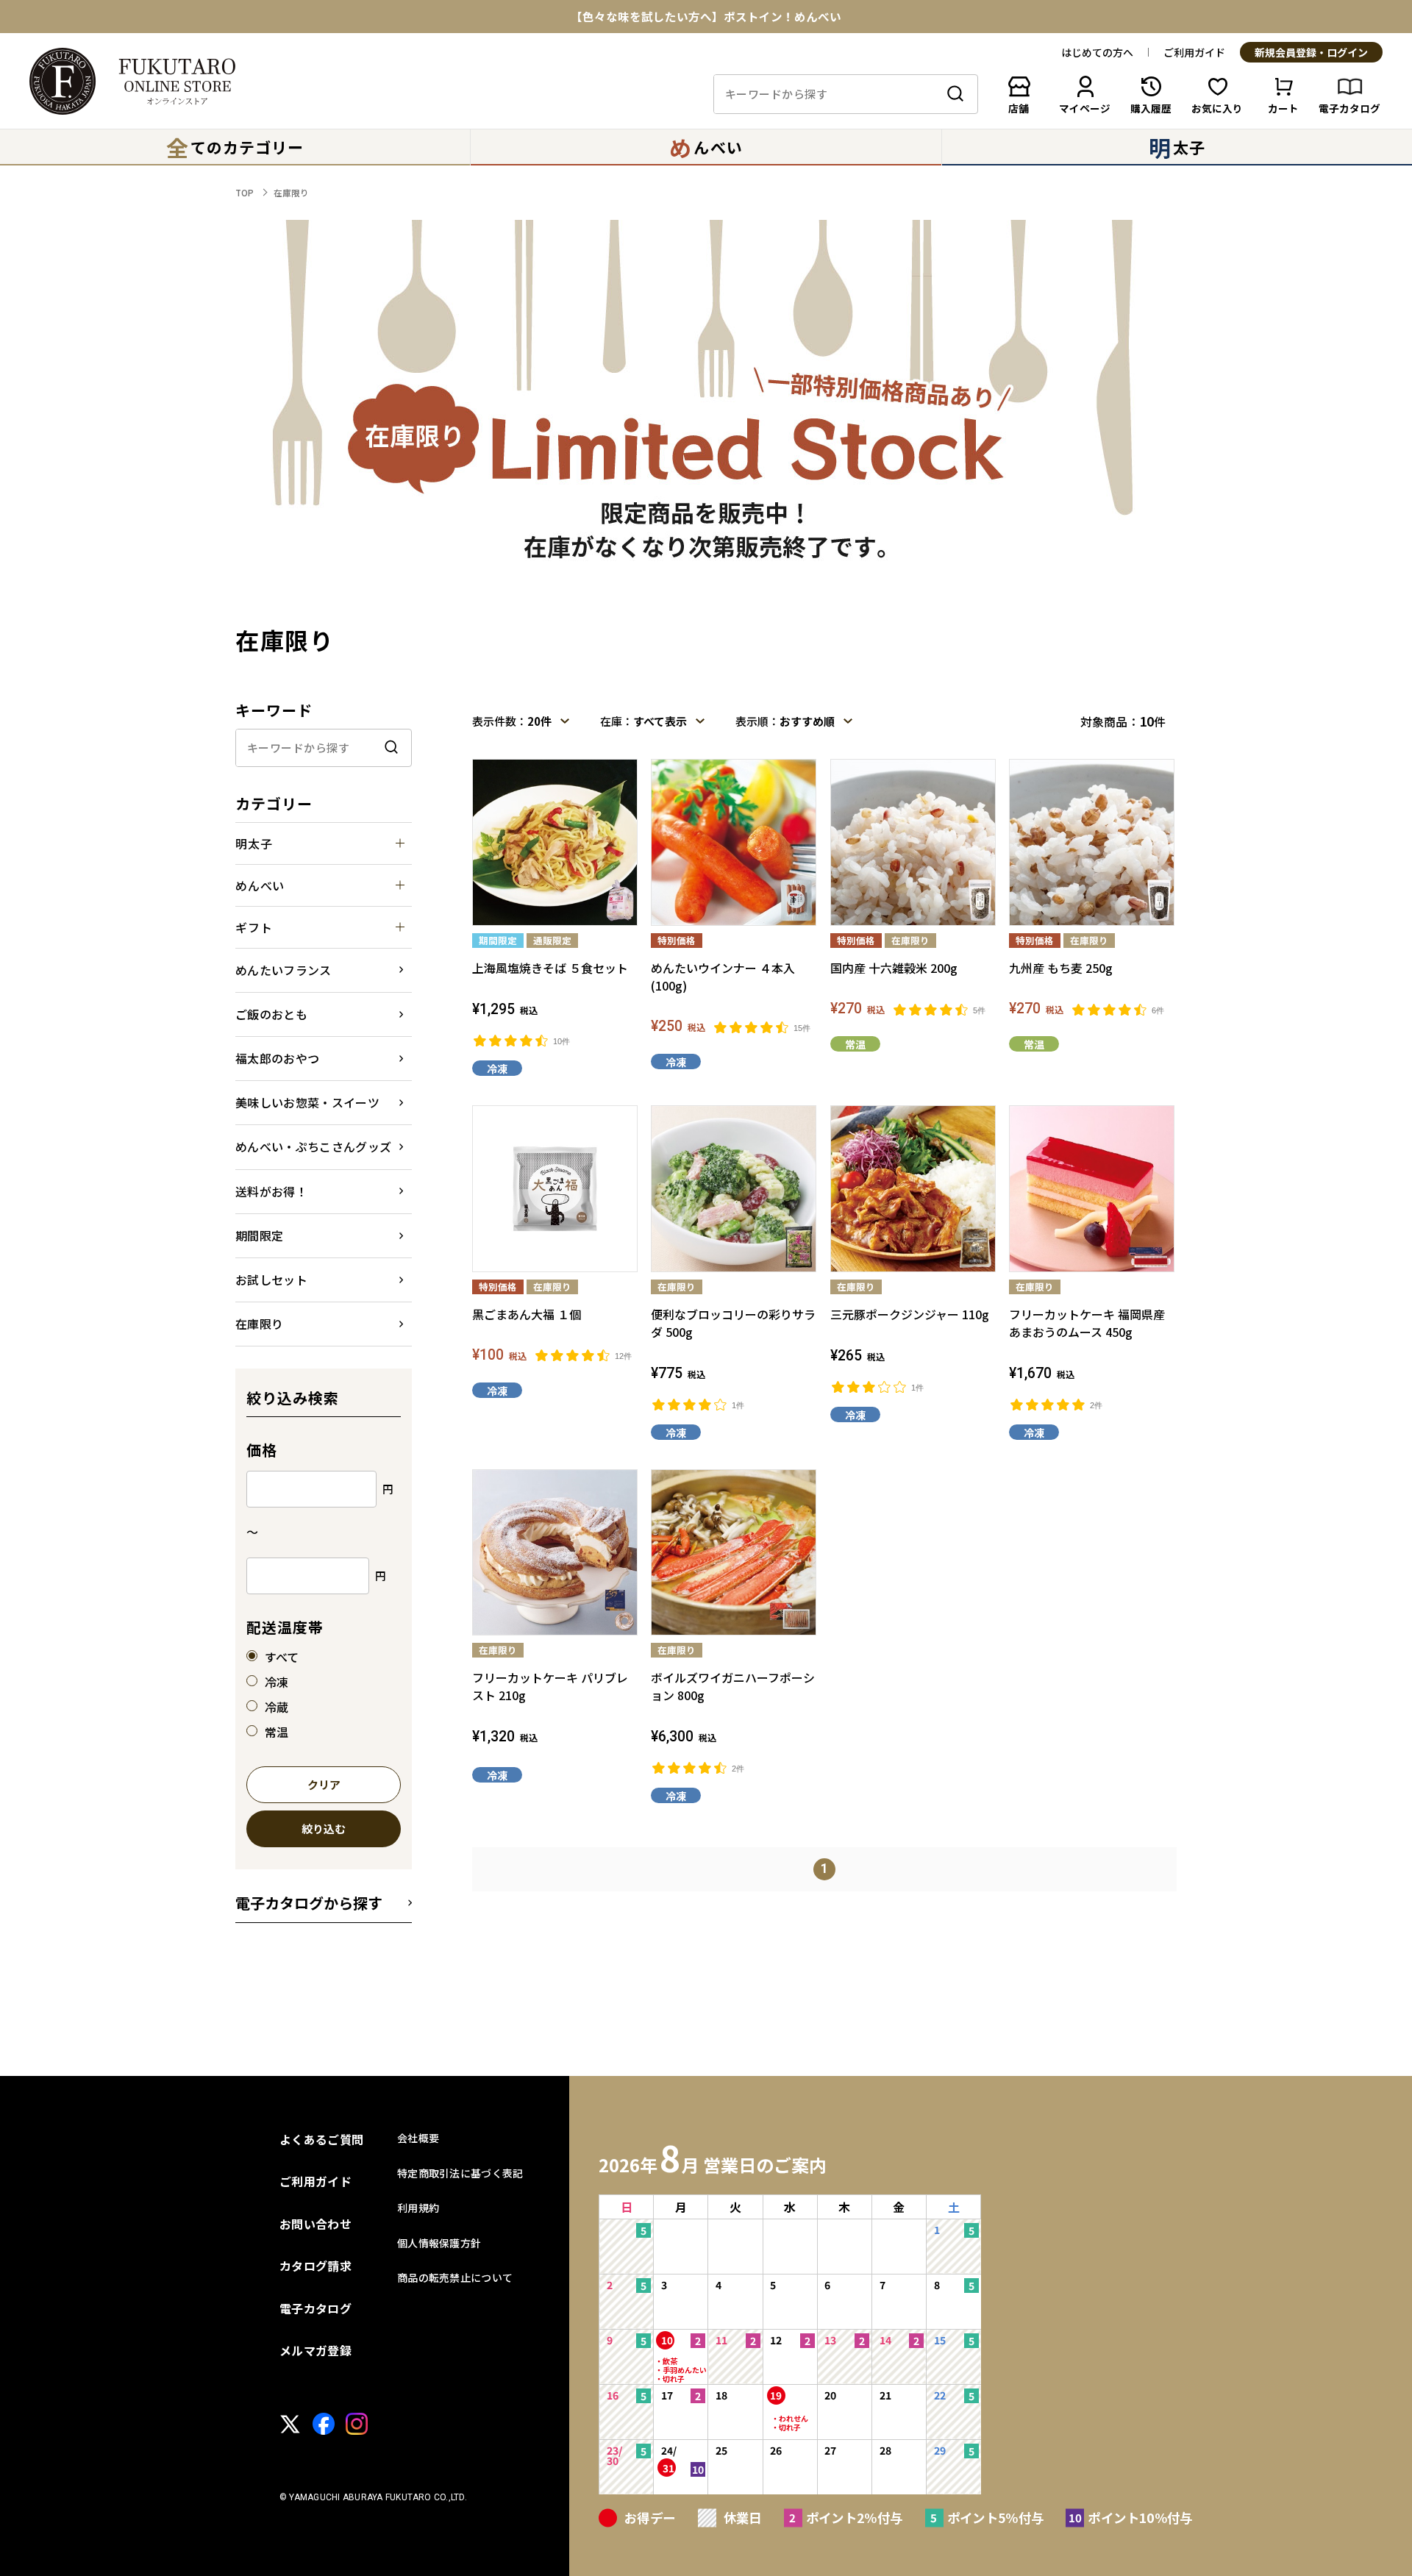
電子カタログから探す (309, 1903)
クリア (324, 1785)
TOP (245, 192)
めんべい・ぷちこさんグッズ (313, 1146)
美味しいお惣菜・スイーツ (307, 1102)
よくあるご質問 (321, 2139)
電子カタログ (315, 2308)
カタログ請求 (315, 2266)
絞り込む (324, 1830)
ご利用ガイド (1194, 52)
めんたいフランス (284, 970)
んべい (706, 147)
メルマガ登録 (315, 2350)
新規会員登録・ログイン (1311, 53)
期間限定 (259, 1235)
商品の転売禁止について (455, 2277)
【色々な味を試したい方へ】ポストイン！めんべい (706, 17)
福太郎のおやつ (277, 1058)
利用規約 (418, 2208)
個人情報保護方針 (439, 2243)
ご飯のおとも (271, 1014)
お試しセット (271, 1280)
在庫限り (291, 192)
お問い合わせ (315, 2224)
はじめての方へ (1097, 52)
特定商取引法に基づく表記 (460, 2173)
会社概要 (418, 2138)
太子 (1177, 147)
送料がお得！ (271, 1191)
